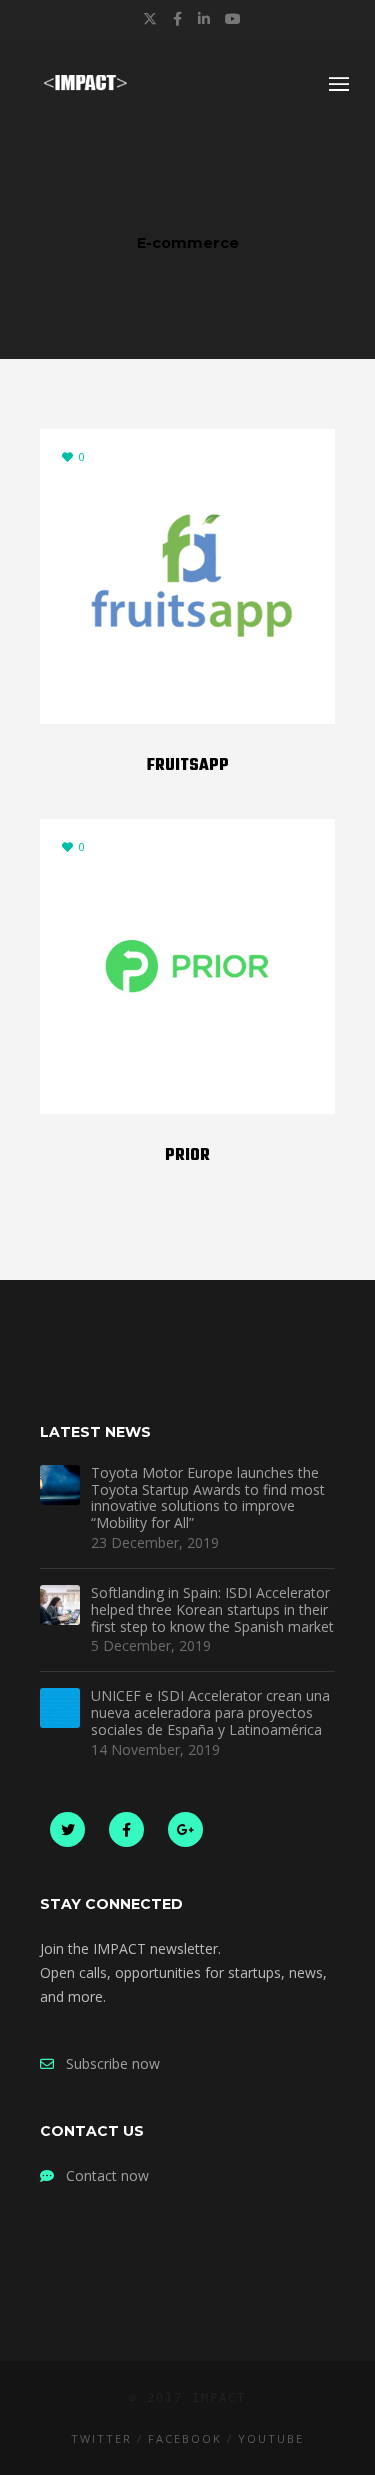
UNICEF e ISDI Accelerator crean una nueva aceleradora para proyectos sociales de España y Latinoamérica (210, 1713)
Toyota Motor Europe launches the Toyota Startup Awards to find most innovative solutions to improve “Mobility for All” (208, 1498)
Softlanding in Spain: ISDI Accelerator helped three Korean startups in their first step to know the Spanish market (212, 1610)
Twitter (101, 2438)
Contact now (101, 2175)
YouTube (271, 2438)
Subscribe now (107, 2063)
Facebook (185, 2438)
